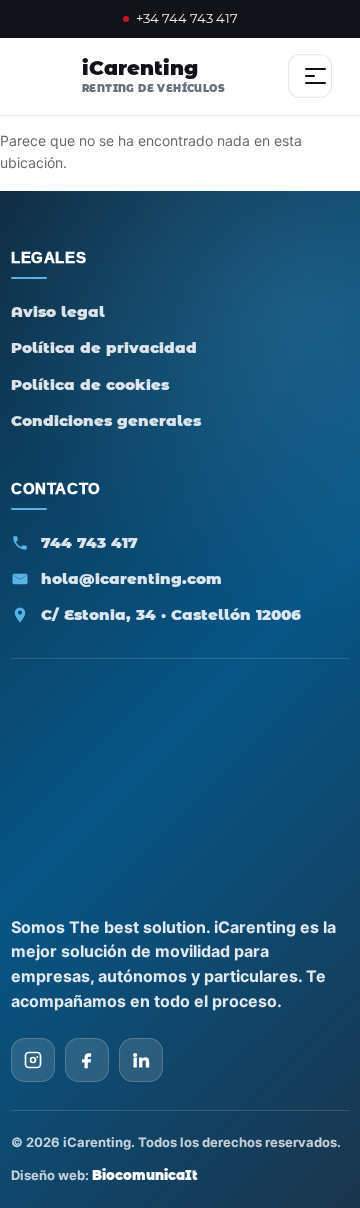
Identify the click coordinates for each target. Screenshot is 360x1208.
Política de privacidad (104, 347)
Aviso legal (58, 311)
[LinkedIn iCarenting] (141, 1060)
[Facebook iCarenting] (87, 1060)
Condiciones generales (106, 420)
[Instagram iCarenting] (33, 1060)
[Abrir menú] (310, 76)
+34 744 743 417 (187, 18)
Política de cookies (90, 384)
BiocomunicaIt (145, 1175)
